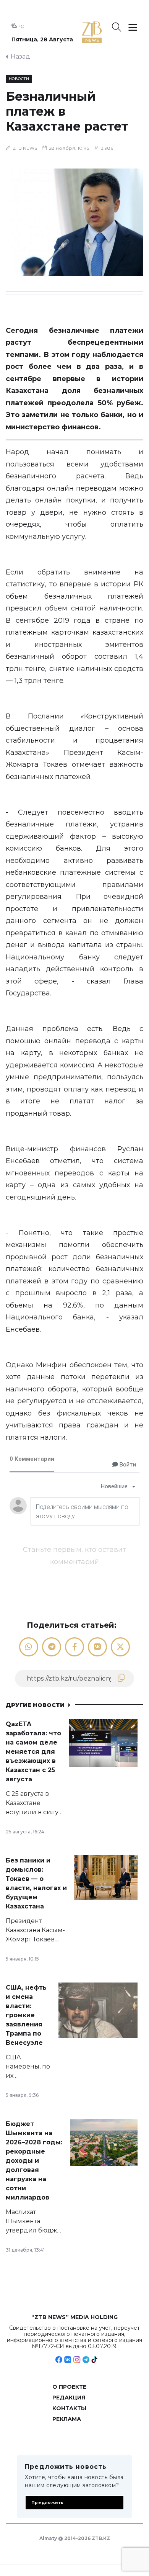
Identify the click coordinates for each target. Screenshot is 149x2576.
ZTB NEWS (25, 148)
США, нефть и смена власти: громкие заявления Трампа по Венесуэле (26, 2015)
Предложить (48, 2503)
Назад (20, 56)
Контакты (69, 2408)
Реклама (67, 2419)
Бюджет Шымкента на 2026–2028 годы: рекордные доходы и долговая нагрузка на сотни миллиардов (34, 2161)
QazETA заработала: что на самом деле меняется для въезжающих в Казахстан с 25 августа (33, 1752)
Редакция (69, 2398)
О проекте (69, 2387)
